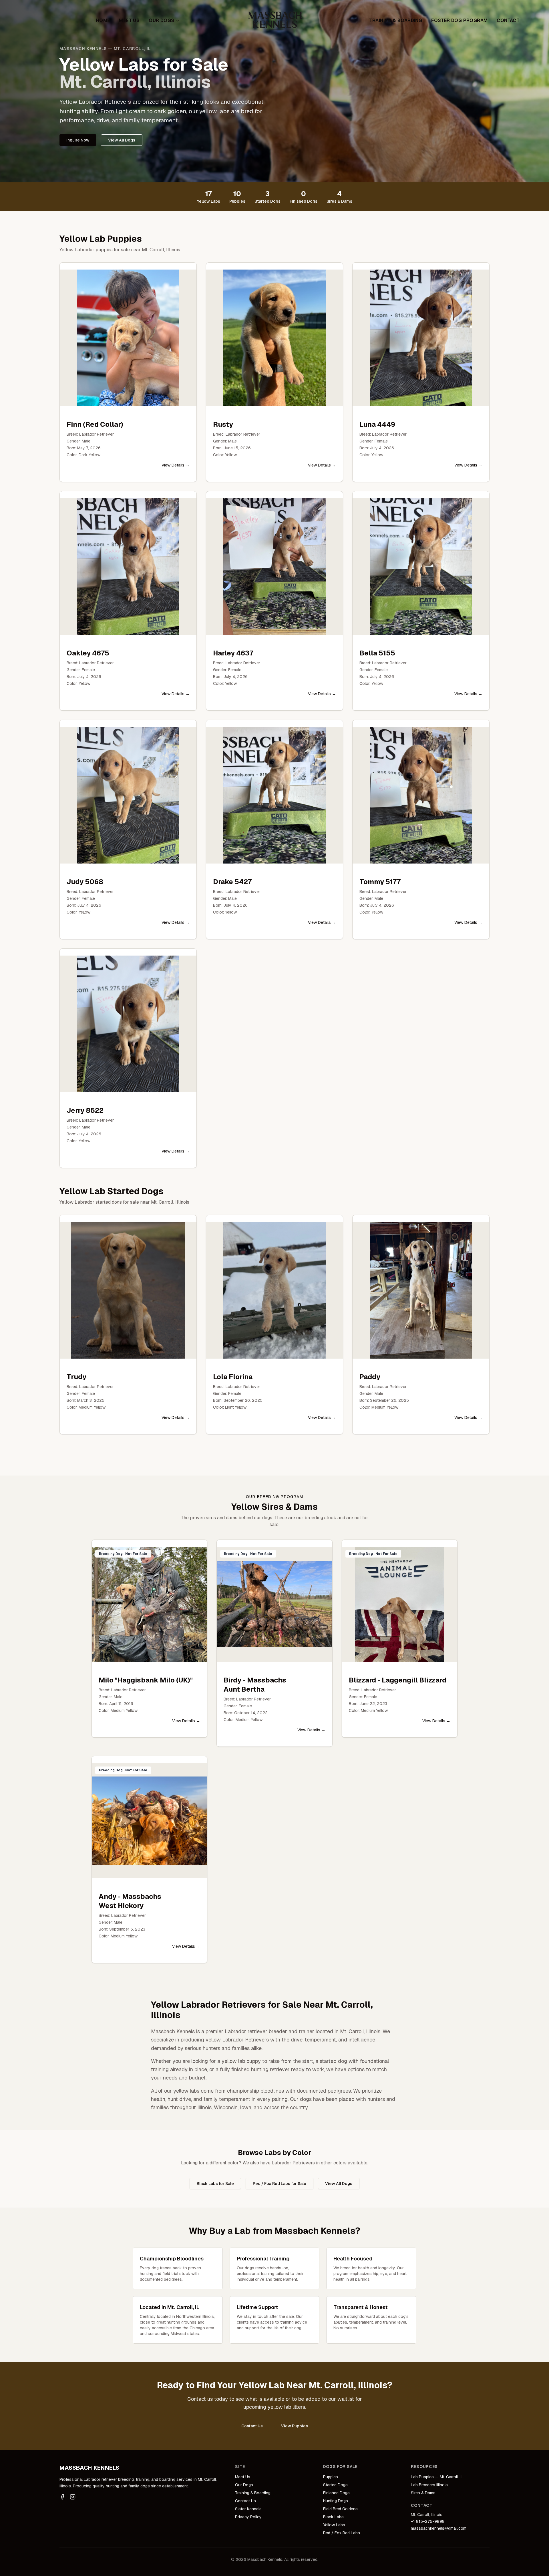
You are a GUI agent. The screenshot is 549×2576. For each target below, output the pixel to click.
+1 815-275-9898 (428, 2521)
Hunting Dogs (336, 2501)
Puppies (331, 2477)
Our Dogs (161, 20)
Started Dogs (335, 2485)
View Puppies (295, 2426)
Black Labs (333, 2517)
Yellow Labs (334, 2525)
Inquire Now (78, 140)
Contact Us (252, 2426)
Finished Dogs (336, 2493)
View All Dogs (122, 140)
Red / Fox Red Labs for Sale (280, 2184)
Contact (508, 20)
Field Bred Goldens (340, 2509)
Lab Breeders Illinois (429, 2485)
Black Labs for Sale (215, 2184)
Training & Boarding (396, 20)
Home (103, 20)
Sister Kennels (248, 2509)
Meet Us (129, 20)
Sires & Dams (423, 2493)
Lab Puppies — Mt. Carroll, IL (437, 2477)
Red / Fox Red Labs (342, 2533)
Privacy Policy (248, 2517)
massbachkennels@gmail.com (439, 2528)
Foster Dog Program (459, 20)
